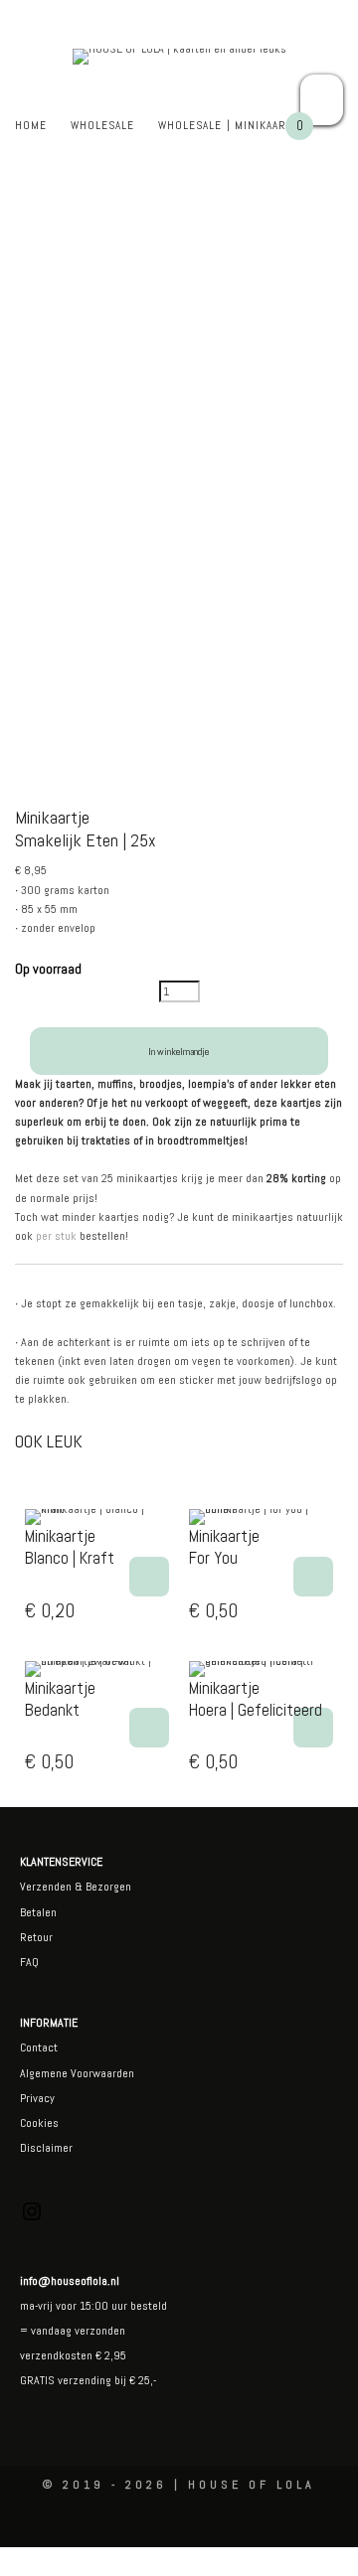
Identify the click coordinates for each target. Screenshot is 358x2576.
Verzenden (46, 1887)
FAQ (29, 1962)
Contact (39, 2047)
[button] (149, 1577)
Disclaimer (46, 2148)
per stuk (56, 1236)
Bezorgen (108, 1887)
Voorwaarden (101, 2073)
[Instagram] (32, 2219)
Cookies (39, 2123)
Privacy (37, 2098)
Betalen (38, 1912)
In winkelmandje (179, 1052)
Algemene (44, 2073)
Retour (36, 1937)
